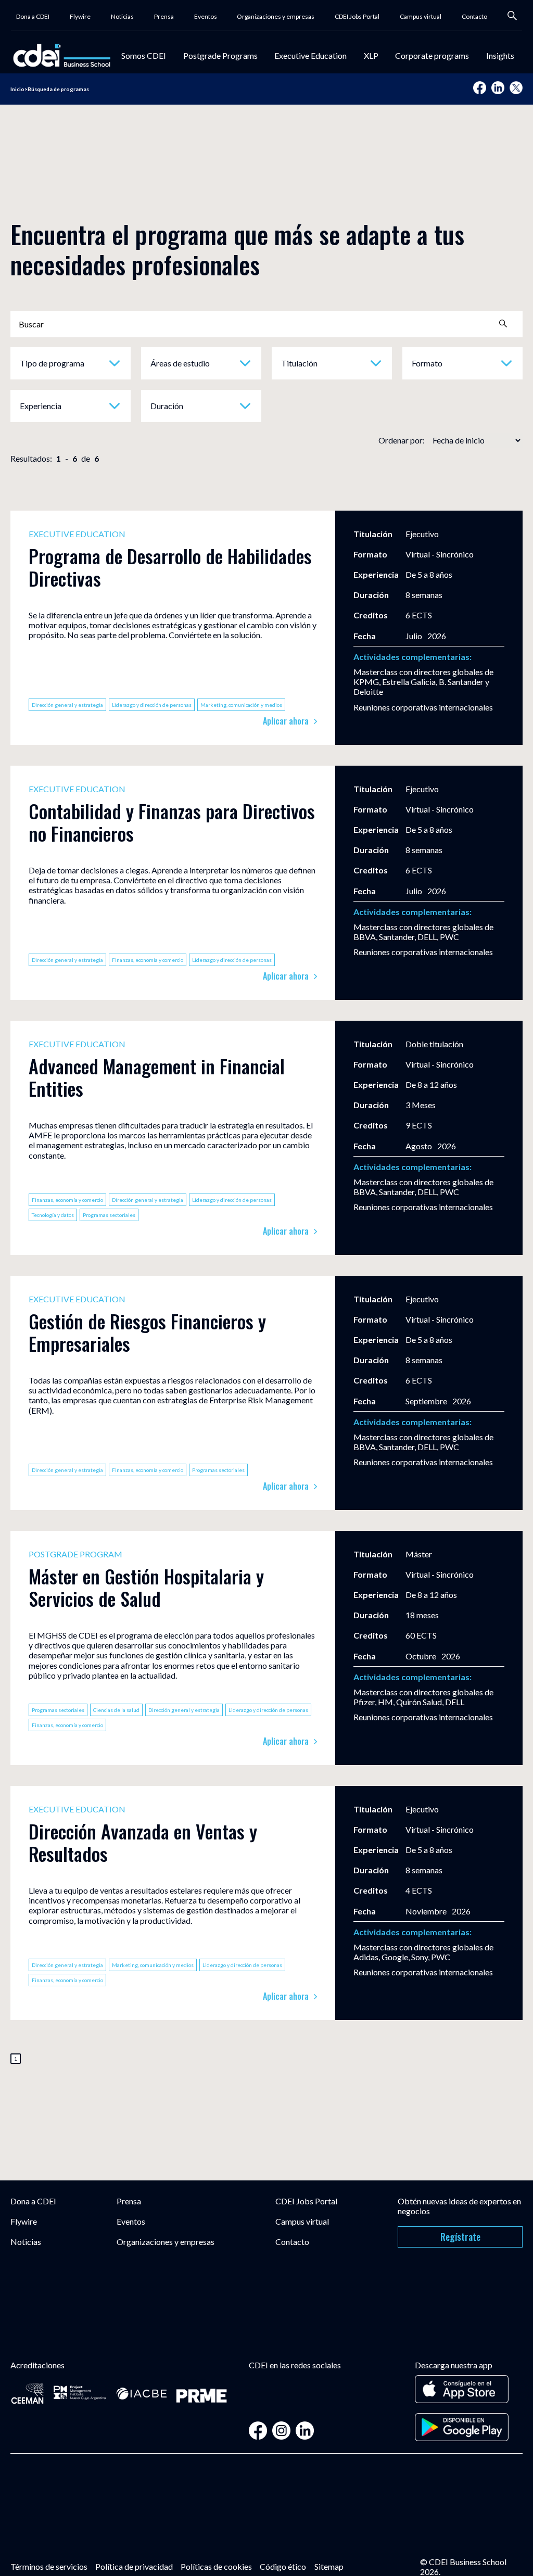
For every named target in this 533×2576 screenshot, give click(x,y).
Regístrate (460, 2237)
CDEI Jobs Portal (357, 16)
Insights (500, 55)
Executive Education (310, 55)
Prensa (164, 16)
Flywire (80, 16)
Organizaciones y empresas (276, 16)
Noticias (122, 16)
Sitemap (329, 2566)
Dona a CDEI (33, 16)
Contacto (474, 16)
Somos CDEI (144, 55)
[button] (144, 55)
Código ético (283, 2566)
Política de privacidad (134, 2566)
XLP (371, 55)
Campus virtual (421, 16)
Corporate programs (432, 55)
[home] (62, 55)
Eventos (206, 16)
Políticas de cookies (216, 2566)
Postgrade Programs (220, 55)
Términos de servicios (49, 2566)
